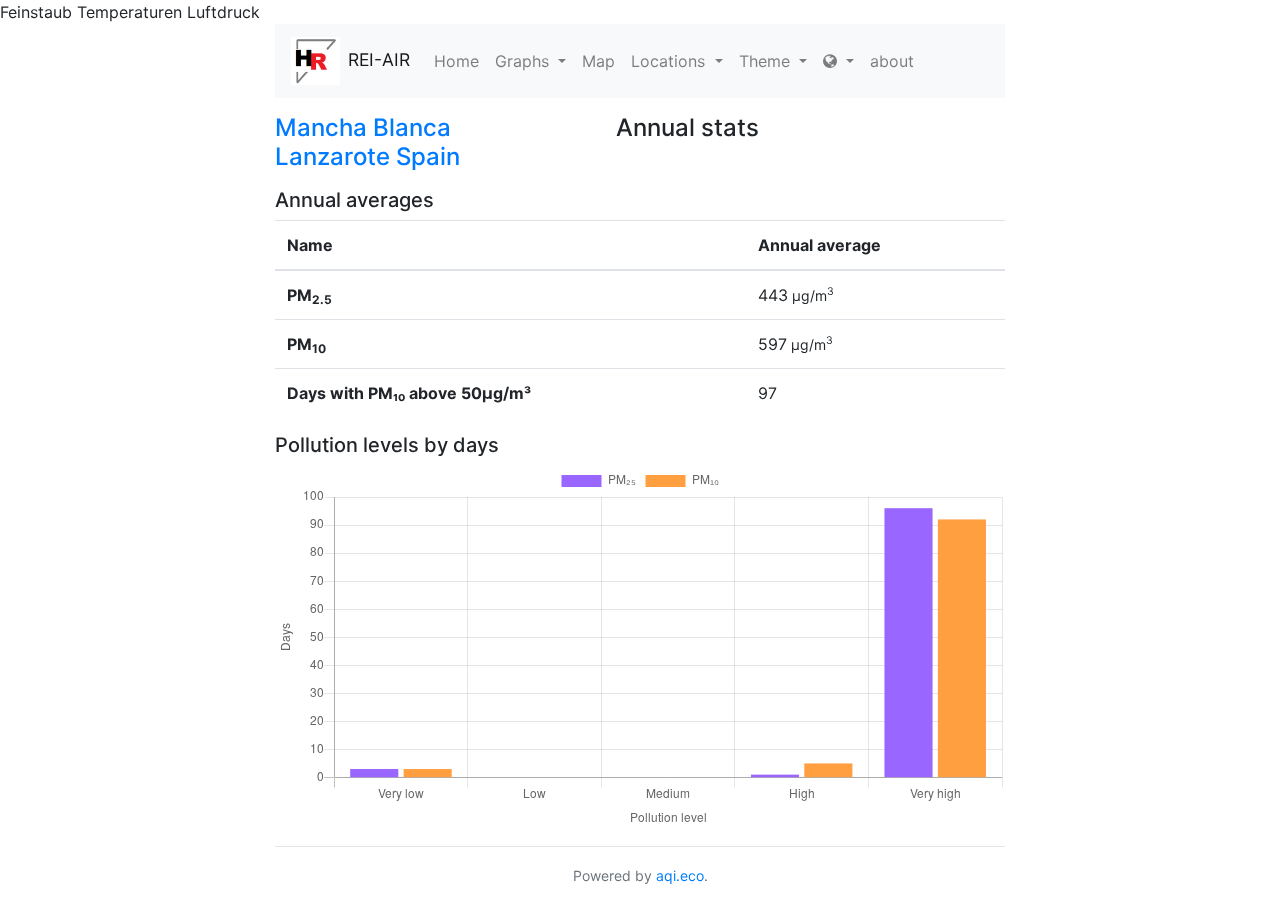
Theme (767, 61)
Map (598, 61)
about (892, 61)
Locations (670, 61)
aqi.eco (680, 875)
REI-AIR (379, 59)
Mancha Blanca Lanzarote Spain (367, 142)
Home (456, 61)
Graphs (524, 61)
